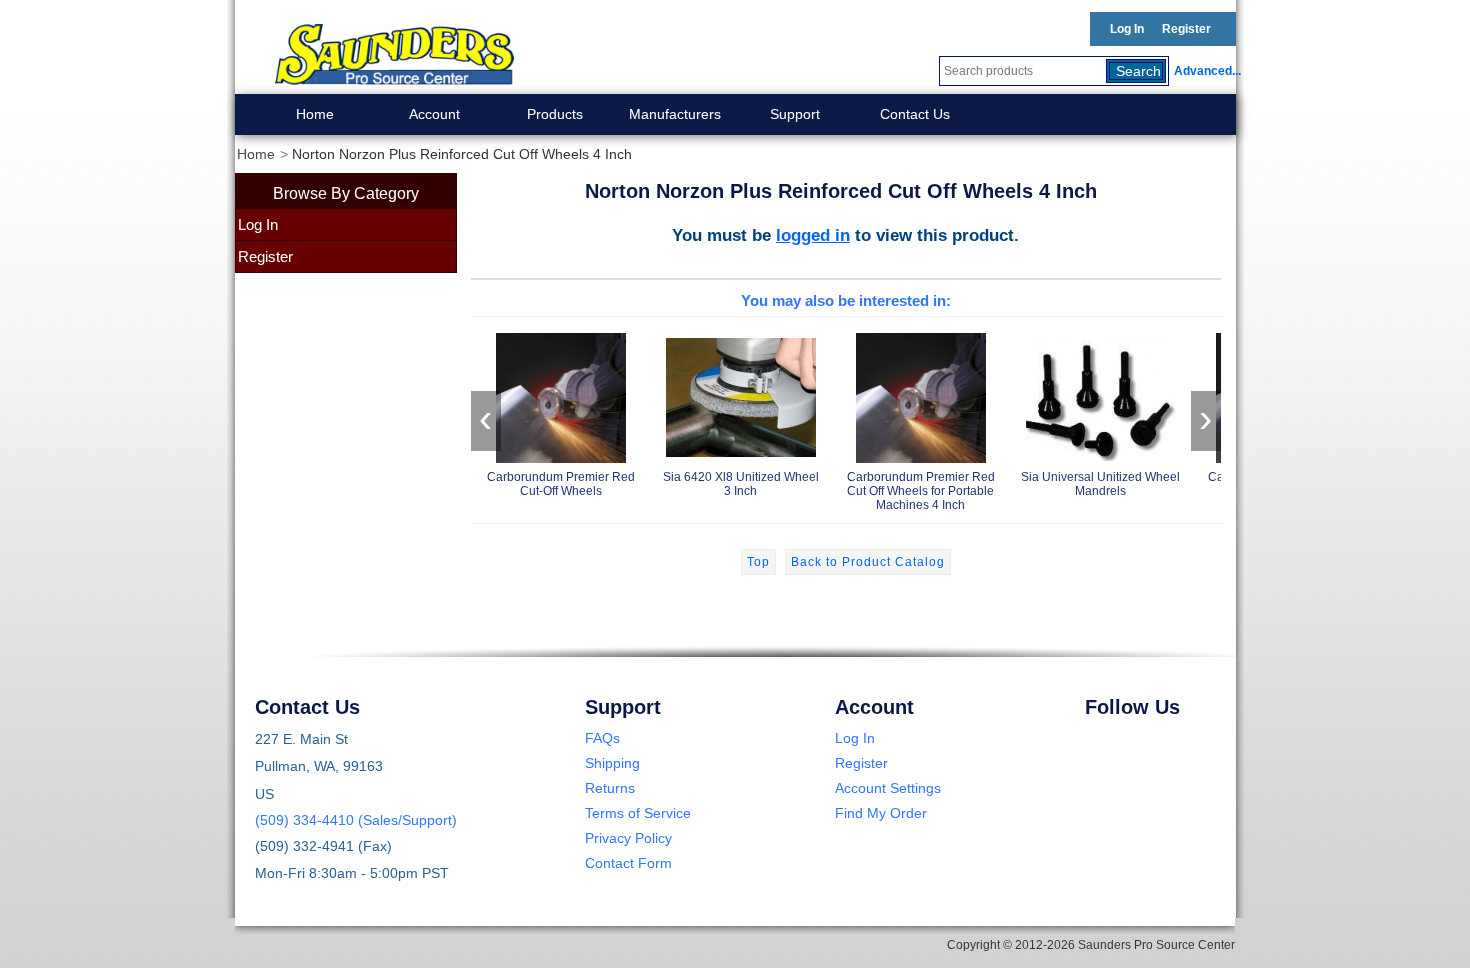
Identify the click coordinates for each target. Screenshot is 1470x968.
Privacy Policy (628, 838)
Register (1186, 29)
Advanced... (1205, 71)
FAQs (602, 738)
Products (555, 114)
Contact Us (915, 114)
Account (434, 114)
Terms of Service (638, 813)
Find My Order (881, 813)
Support (795, 114)
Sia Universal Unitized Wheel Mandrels (1100, 484)
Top (758, 562)
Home (315, 114)
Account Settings (888, 788)
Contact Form (628, 863)
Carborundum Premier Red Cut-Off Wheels (561, 484)
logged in (813, 235)
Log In (1127, 29)
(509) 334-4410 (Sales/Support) (356, 820)
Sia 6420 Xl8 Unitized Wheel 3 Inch (741, 484)
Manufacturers (675, 114)
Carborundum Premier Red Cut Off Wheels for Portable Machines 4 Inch (921, 491)
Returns (610, 788)
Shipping (612, 763)
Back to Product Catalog (868, 562)
